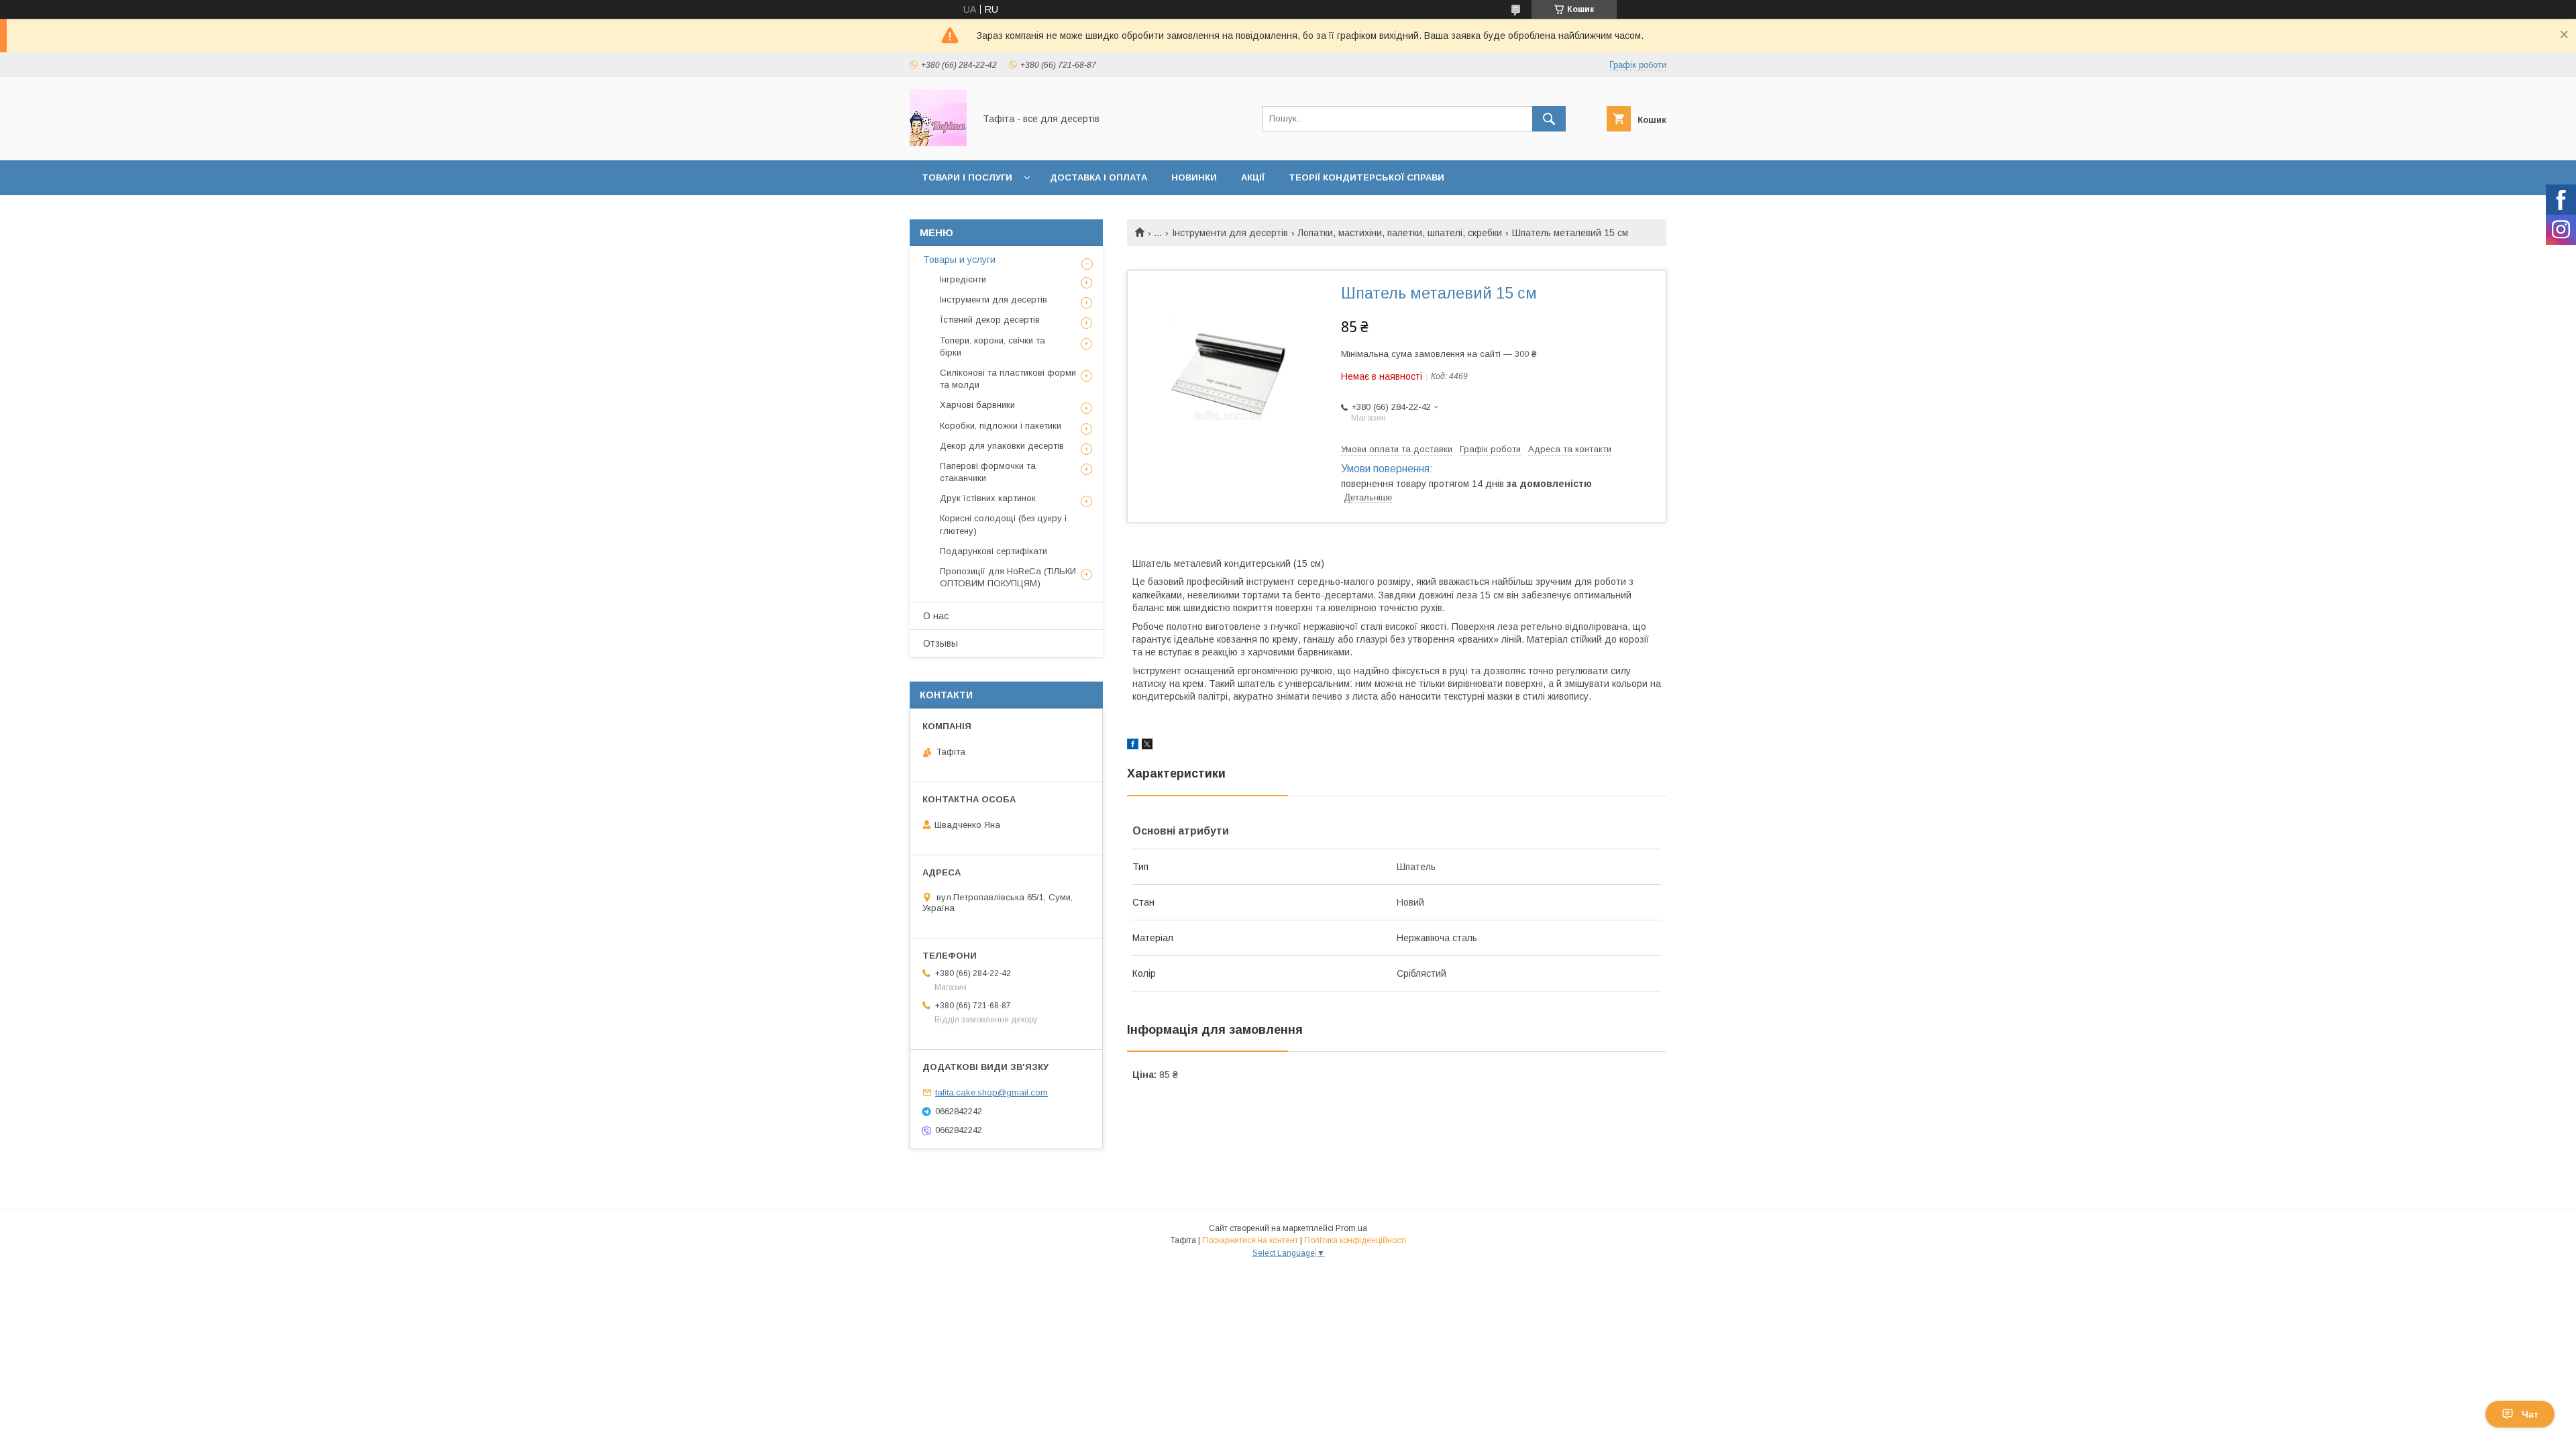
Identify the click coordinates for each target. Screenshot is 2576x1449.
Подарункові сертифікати (994, 551)
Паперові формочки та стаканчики (988, 472)
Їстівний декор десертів (990, 320)
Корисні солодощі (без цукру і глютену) (1003, 524)
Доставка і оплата (1098, 177)
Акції (1253, 177)
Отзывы (941, 643)
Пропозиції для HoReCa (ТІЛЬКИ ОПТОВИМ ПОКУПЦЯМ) (1008, 577)
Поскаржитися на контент (1250, 1240)
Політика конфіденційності (1355, 1240)
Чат (2530, 1414)
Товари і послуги (967, 177)
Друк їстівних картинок (988, 498)
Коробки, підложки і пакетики (1001, 426)
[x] (1147, 746)
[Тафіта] (938, 143)
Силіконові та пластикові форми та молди (1008, 379)
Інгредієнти (963, 279)
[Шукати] (1549, 119)
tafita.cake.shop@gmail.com (991, 1092)
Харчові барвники (977, 405)
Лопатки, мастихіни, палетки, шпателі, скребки (1400, 233)
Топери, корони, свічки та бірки (992, 346)
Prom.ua (1351, 1228)
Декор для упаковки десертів (1002, 446)
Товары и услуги (959, 260)
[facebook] (1133, 746)
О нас (936, 616)
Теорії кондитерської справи (1366, 177)
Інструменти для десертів (1230, 233)
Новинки (1194, 177)
